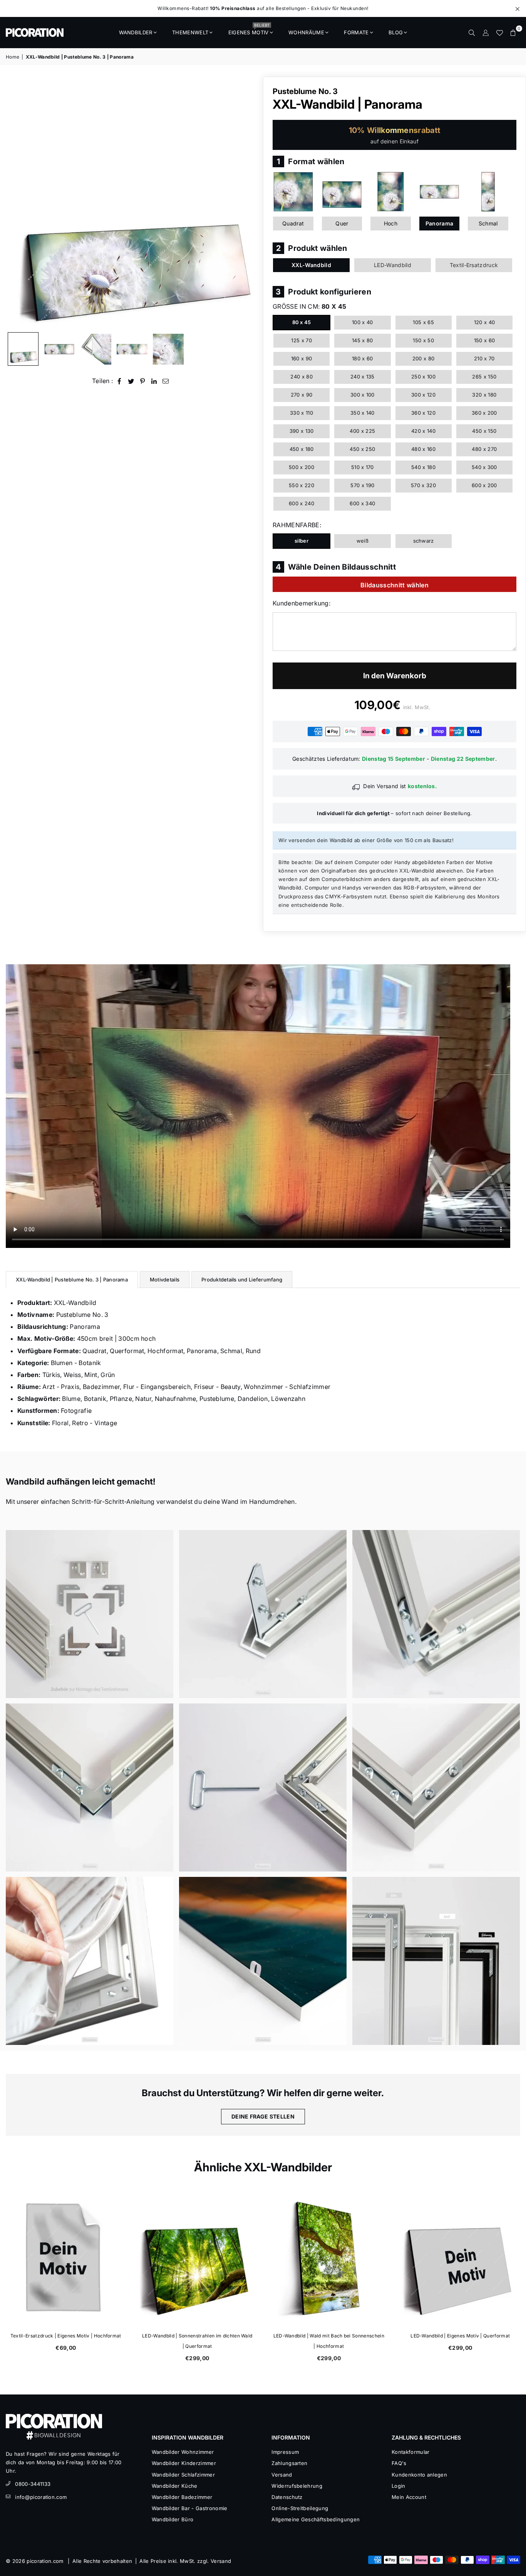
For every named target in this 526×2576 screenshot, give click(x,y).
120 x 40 (485, 322)
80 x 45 (302, 322)
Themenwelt (190, 32)
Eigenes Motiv (249, 30)
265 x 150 (484, 377)
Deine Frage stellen (263, 2116)
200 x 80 (424, 358)
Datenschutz (287, 2497)
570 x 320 (423, 485)
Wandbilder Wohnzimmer (183, 2452)
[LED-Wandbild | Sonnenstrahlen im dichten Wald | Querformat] (464, 2258)
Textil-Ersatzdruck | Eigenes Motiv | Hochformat (332, 2336)
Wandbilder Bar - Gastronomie (190, 2508)
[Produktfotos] (90, 1614)
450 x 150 (484, 431)
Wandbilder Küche (175, 2486)
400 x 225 (362, 431)
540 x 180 (423, 467)
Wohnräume (306, 32)
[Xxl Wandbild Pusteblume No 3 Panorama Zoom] (168, 349)
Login (399, 2486)
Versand (282, 2475)
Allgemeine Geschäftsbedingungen (316, 2519)
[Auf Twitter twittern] (131, 381)
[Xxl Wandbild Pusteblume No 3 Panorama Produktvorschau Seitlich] (23, 349)
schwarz (424, 541)
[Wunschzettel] (499, 32)
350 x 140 (363, 413)
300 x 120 (423, 395)
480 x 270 (484, 449)
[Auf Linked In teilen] (154, 381)
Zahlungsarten (289, 2463)
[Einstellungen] (486, 32)
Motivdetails (165, 1280)
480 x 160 (423, 449)
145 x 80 (363, 340)
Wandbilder (136, 32)
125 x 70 (302, 340)
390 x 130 (302, 431)
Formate (356, 32)
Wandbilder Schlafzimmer (183, 2475)
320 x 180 (484, 395)
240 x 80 (302, 377)
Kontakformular (410, 2452)
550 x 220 (302, 485)
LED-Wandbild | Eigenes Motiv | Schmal (69, 2336)
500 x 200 (302, 467)
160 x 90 (302, 358)
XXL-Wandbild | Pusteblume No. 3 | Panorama (72, 1280)
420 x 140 (423, 431)
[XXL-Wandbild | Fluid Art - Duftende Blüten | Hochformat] (201, 2258)
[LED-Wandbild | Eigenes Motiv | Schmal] (69, 2258)
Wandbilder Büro (173, 2519)
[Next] (247, 203)
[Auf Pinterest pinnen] (143, 381)
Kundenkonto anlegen (419, 2475)
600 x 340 (362, 503)
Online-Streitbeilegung (300, 2508)
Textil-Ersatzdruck (474, 265)
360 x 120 (423, 413)
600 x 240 (302, 503)
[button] (513, 32)
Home (13, 57)
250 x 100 (423, 377)
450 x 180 (302, 449)
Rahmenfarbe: (297, 525)
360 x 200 (484, 413)
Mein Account (409, 2497)
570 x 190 (362, 485)
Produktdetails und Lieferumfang (242, 1280)
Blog (396, 32)
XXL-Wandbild (311, 265)
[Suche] (472, 32)
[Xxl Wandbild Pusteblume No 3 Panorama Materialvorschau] (96, 349)
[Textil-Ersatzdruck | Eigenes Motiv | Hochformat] (332, 2258)
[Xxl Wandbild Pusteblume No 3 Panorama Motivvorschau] (132, 349)
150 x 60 (485, 340)
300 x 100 (363, 395)
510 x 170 (363, 467)
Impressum (285, 2452)
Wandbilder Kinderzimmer (184, 2463)
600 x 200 (484, 485)
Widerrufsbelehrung (297, 2486)
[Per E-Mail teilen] (166, 381)
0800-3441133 (33, 2484)
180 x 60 (363, 358)
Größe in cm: (309, 306)
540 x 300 (484, 467)
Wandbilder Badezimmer (182, 2497)
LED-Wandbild (393, 265)
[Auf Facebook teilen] (120, 381)
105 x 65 (423, 322)
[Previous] (16, 203)
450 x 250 (362, 449)
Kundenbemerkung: (302, 603)
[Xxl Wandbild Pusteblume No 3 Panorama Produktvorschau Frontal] (59, 349)
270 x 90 (302, 395)
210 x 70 (484, 358)
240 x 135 (363, 377)
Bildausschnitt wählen (394, 585)
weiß (363, 541)
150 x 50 (423, 340)
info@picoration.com (41, 2497)
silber (302, 541)
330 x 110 (302, 413)
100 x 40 (363, 322)
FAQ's (399, 2463)
